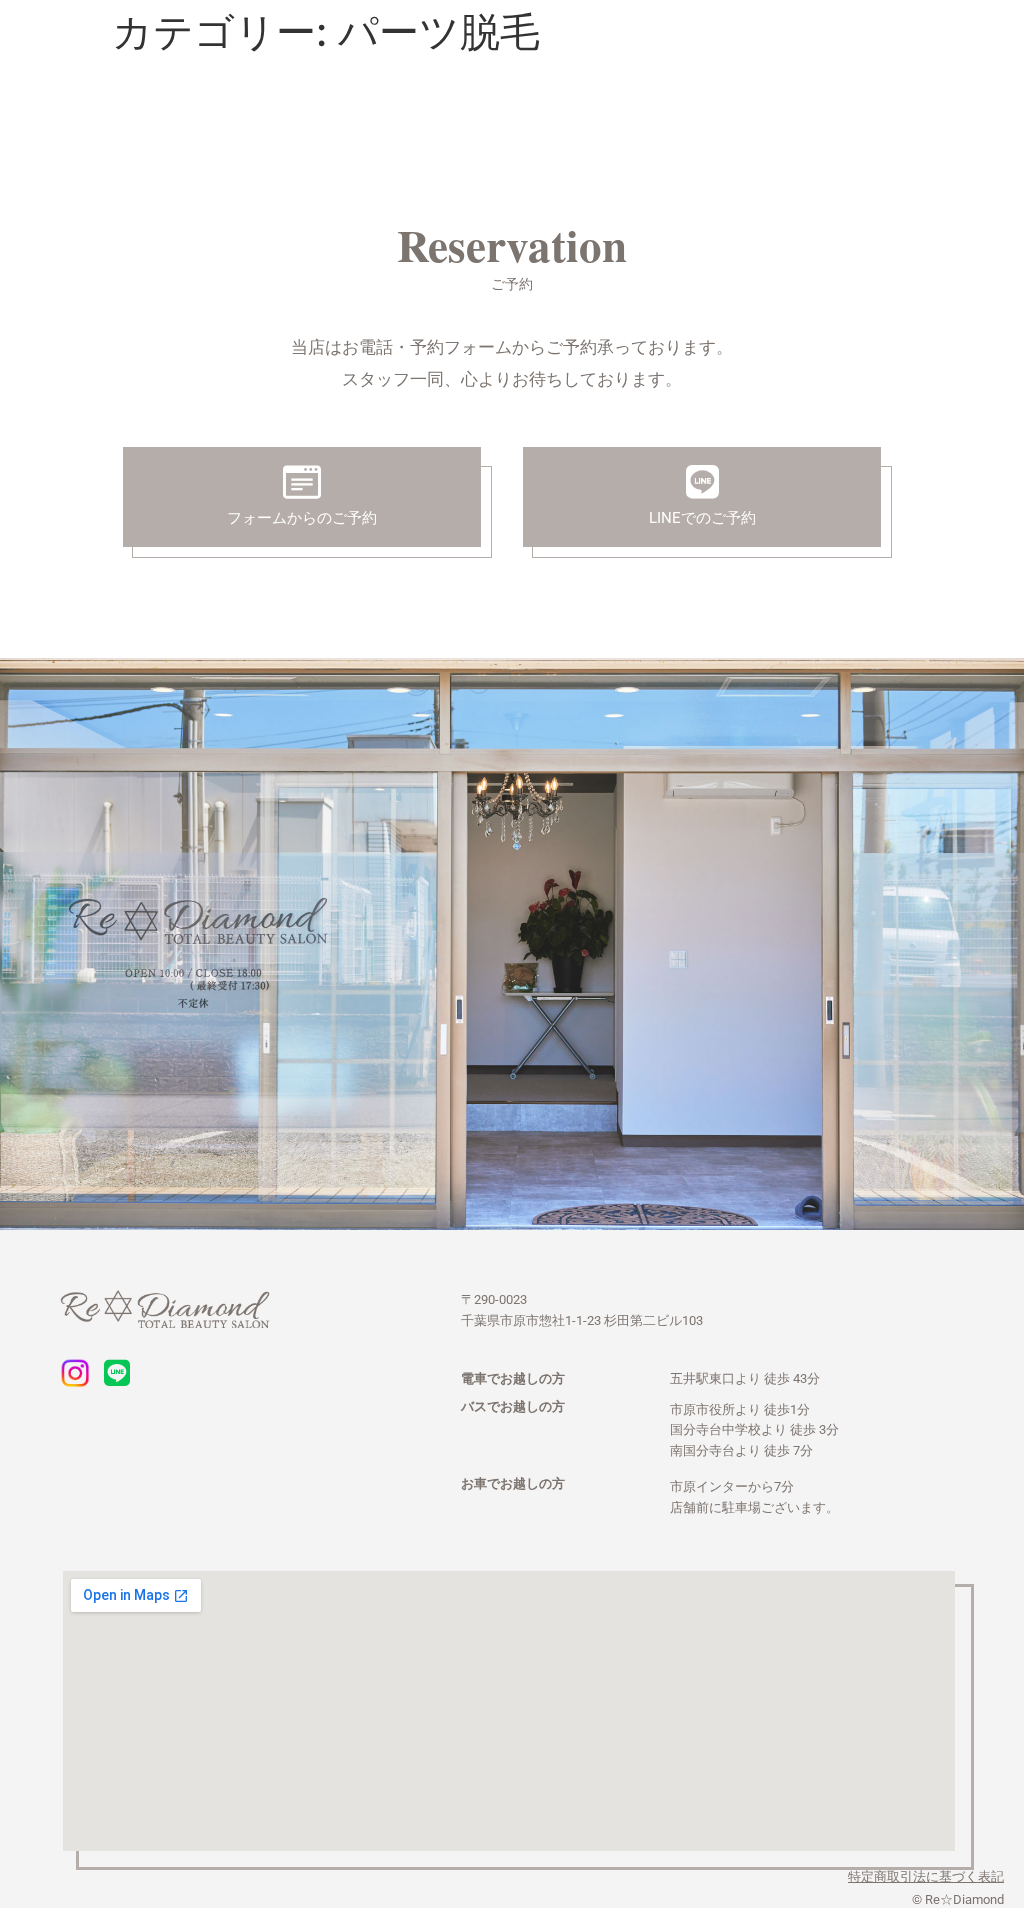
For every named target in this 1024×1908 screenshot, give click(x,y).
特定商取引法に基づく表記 (926, 1876)
